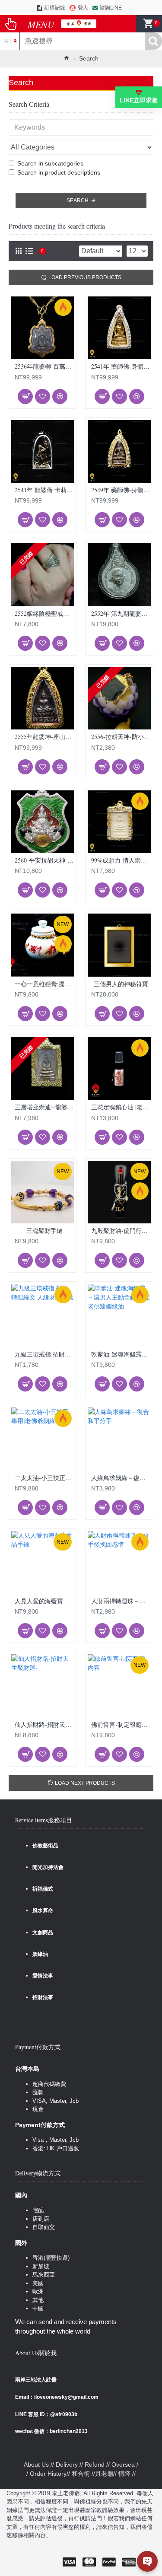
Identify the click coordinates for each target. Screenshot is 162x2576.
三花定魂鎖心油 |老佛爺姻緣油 (121, 1107)
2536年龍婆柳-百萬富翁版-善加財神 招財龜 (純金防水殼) (44, 366)
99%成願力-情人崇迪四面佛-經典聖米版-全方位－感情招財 (121, 860)
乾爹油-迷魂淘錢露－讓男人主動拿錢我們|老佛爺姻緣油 (121, 1354)
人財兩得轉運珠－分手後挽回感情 (121, 1601)
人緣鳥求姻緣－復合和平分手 (121, 1478)
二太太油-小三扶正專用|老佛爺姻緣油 (44, 1478)
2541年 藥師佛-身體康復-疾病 (121, 366)
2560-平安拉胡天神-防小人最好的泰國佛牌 (44, 860)
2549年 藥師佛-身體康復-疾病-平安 (121, 490)
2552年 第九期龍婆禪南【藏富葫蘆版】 (121, 614)
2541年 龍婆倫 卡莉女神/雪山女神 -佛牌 (44, 490)
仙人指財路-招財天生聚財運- (44, 1725)
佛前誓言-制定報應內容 (121, 1725)
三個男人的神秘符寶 (121, 984)
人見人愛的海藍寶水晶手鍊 (44, 1601)
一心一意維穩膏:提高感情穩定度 (44, 984)
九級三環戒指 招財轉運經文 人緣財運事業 (44, 1354)
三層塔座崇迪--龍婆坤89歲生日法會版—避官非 (44, 1107)
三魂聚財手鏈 (44, 1231)
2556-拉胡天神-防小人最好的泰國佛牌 (121, 737)
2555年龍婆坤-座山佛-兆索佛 (44, 737)
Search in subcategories (50, 163)
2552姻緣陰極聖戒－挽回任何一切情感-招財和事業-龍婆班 (44, 614)
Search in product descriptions (59, 172)
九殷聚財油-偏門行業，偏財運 (121, 1231)
